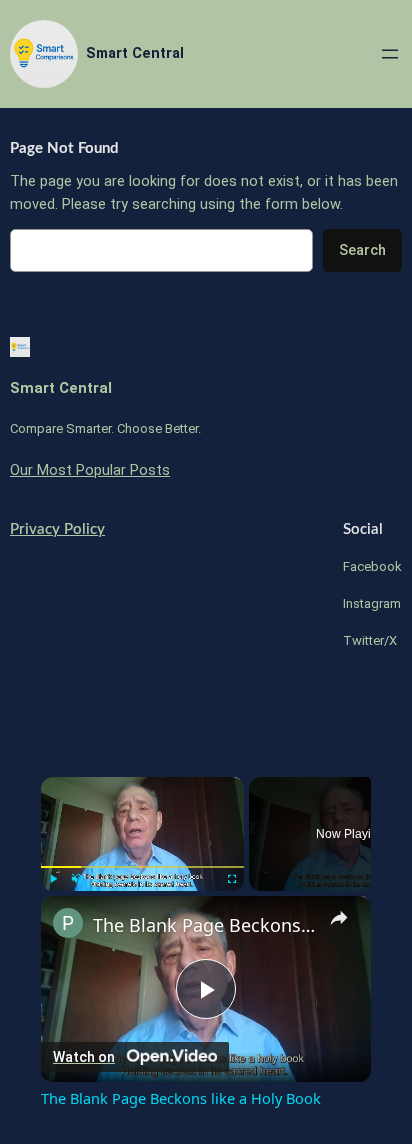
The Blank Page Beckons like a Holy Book (206, 925)
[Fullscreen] (232, 879)
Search (362, 250)
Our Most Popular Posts (90, 470)
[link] (68, 923)
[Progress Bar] (142, 867)
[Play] (53, 879)
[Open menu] (390, 54)
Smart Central (135, 53)
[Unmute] (77, 879)
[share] (339, 918)
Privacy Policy (57, 529)
